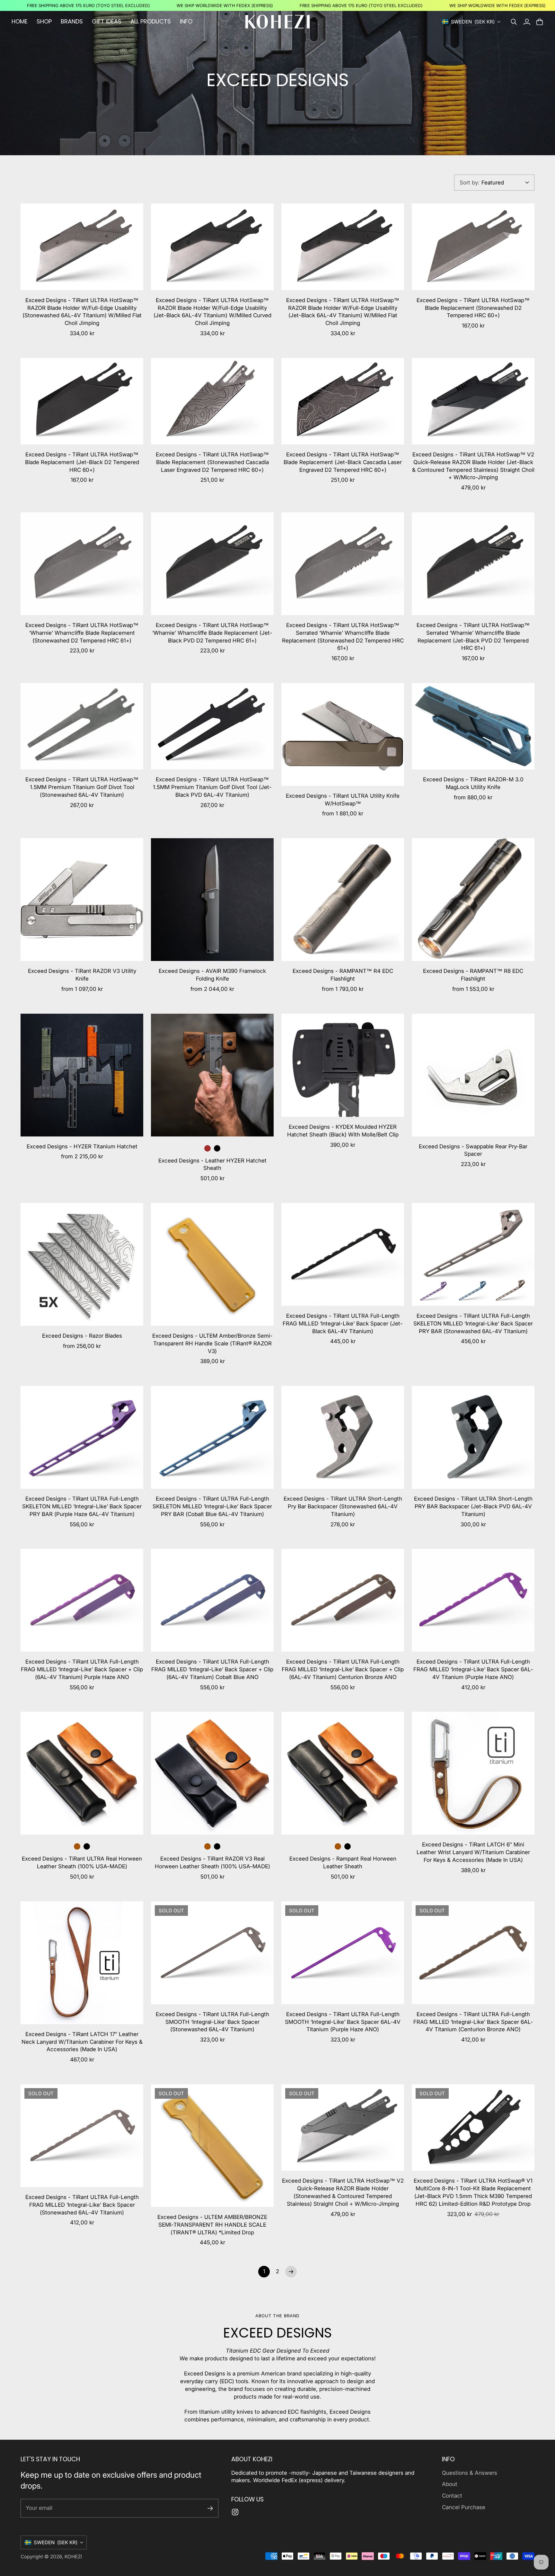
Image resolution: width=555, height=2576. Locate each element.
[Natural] (77, 1846)
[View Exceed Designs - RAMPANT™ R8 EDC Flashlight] (473, 900)
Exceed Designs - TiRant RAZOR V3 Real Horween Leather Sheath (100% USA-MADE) (212, 1862)
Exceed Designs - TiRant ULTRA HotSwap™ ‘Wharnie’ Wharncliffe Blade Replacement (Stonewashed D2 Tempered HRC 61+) (82, 633)
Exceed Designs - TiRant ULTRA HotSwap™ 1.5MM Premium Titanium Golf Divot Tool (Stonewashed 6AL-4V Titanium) (82, 787)
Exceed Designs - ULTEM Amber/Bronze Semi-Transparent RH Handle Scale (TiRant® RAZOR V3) (212, 1343)
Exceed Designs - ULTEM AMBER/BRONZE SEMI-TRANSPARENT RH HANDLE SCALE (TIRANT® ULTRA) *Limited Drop (212, 2225)
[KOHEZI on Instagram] (235, 2512)
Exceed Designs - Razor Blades (82, 1336)
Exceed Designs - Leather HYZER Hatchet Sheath (212, 1164)
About (450, 2484)
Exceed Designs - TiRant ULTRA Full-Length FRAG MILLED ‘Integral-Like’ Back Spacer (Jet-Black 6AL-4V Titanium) (343, 1324)
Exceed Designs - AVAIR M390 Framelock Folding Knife (212, 975)
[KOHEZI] (277, 22)
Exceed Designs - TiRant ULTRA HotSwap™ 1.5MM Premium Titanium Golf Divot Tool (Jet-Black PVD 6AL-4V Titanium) (212, 787)
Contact (452, 2496)
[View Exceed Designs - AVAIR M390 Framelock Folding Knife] (212, 900)
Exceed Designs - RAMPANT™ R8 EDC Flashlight (473, 975)
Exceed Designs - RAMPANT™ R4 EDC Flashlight (343, 975)
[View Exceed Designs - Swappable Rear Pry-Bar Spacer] (473, 1075)
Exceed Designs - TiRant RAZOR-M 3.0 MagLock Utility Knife (473, 783)
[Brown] (207, 1148)
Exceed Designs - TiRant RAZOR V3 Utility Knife (82, 975)
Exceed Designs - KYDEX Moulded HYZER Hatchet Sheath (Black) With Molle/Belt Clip (343, 1131)
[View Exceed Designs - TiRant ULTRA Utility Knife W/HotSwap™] (343, 734)
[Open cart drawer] (540, 22)
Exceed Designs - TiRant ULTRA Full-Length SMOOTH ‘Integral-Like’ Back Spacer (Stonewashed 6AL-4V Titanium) (212, 2022)
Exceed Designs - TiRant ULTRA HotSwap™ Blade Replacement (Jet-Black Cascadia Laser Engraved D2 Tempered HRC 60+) (343, 462)
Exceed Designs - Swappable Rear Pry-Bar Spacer (473, 1150)
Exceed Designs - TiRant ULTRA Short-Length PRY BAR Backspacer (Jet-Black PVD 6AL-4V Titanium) (473, 1506)
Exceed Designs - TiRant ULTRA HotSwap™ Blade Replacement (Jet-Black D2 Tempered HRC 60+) (82, 462)
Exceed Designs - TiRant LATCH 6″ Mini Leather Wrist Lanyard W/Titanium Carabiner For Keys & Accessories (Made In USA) (473, 1852)
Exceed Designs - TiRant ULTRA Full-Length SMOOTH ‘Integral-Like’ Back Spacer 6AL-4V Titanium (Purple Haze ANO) (343, 2022)
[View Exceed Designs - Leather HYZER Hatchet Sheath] (212, 1075)
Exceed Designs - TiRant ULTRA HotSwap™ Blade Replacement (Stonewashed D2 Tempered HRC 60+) (473, 308)
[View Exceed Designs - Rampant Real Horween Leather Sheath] (343, 1773)
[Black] (217, 1148)
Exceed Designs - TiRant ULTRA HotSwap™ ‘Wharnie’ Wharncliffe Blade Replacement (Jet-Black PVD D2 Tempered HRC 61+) (212, 633)
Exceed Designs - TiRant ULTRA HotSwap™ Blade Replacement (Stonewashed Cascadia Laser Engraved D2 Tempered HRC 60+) (212, 462)
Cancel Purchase (464, 2507)
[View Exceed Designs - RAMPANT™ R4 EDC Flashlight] (343, 900)
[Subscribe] (210, 2508)
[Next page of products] (291, 2272)
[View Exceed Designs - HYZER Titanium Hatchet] (82, 1075)
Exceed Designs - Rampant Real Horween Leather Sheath (343, 1862)
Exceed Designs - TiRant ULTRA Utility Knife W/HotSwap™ (343, 800)
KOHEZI (73, 2557)
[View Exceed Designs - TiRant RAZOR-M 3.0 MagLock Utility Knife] (473, 726)
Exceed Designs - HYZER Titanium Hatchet (82, 1146)
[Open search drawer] (514, 22)
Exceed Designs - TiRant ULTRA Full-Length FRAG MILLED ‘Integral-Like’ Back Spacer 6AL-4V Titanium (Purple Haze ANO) (473, 1669)
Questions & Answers (470, 2473)
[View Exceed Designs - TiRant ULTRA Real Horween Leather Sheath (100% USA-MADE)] (82, 1773)
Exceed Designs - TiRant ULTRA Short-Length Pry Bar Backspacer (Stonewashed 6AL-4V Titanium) (343, 1506)
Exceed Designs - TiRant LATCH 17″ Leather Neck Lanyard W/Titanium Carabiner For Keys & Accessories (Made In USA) (82, 2042)
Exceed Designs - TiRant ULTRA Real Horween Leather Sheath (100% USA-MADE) (82, 1862)
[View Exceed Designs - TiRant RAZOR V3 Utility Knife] (82, 900)
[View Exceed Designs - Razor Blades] (82, 1264)
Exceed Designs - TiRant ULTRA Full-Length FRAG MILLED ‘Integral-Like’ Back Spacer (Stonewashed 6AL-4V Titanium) (82, 2205)
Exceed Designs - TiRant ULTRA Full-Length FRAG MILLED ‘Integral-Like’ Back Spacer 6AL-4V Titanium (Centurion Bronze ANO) (473, 2022)
